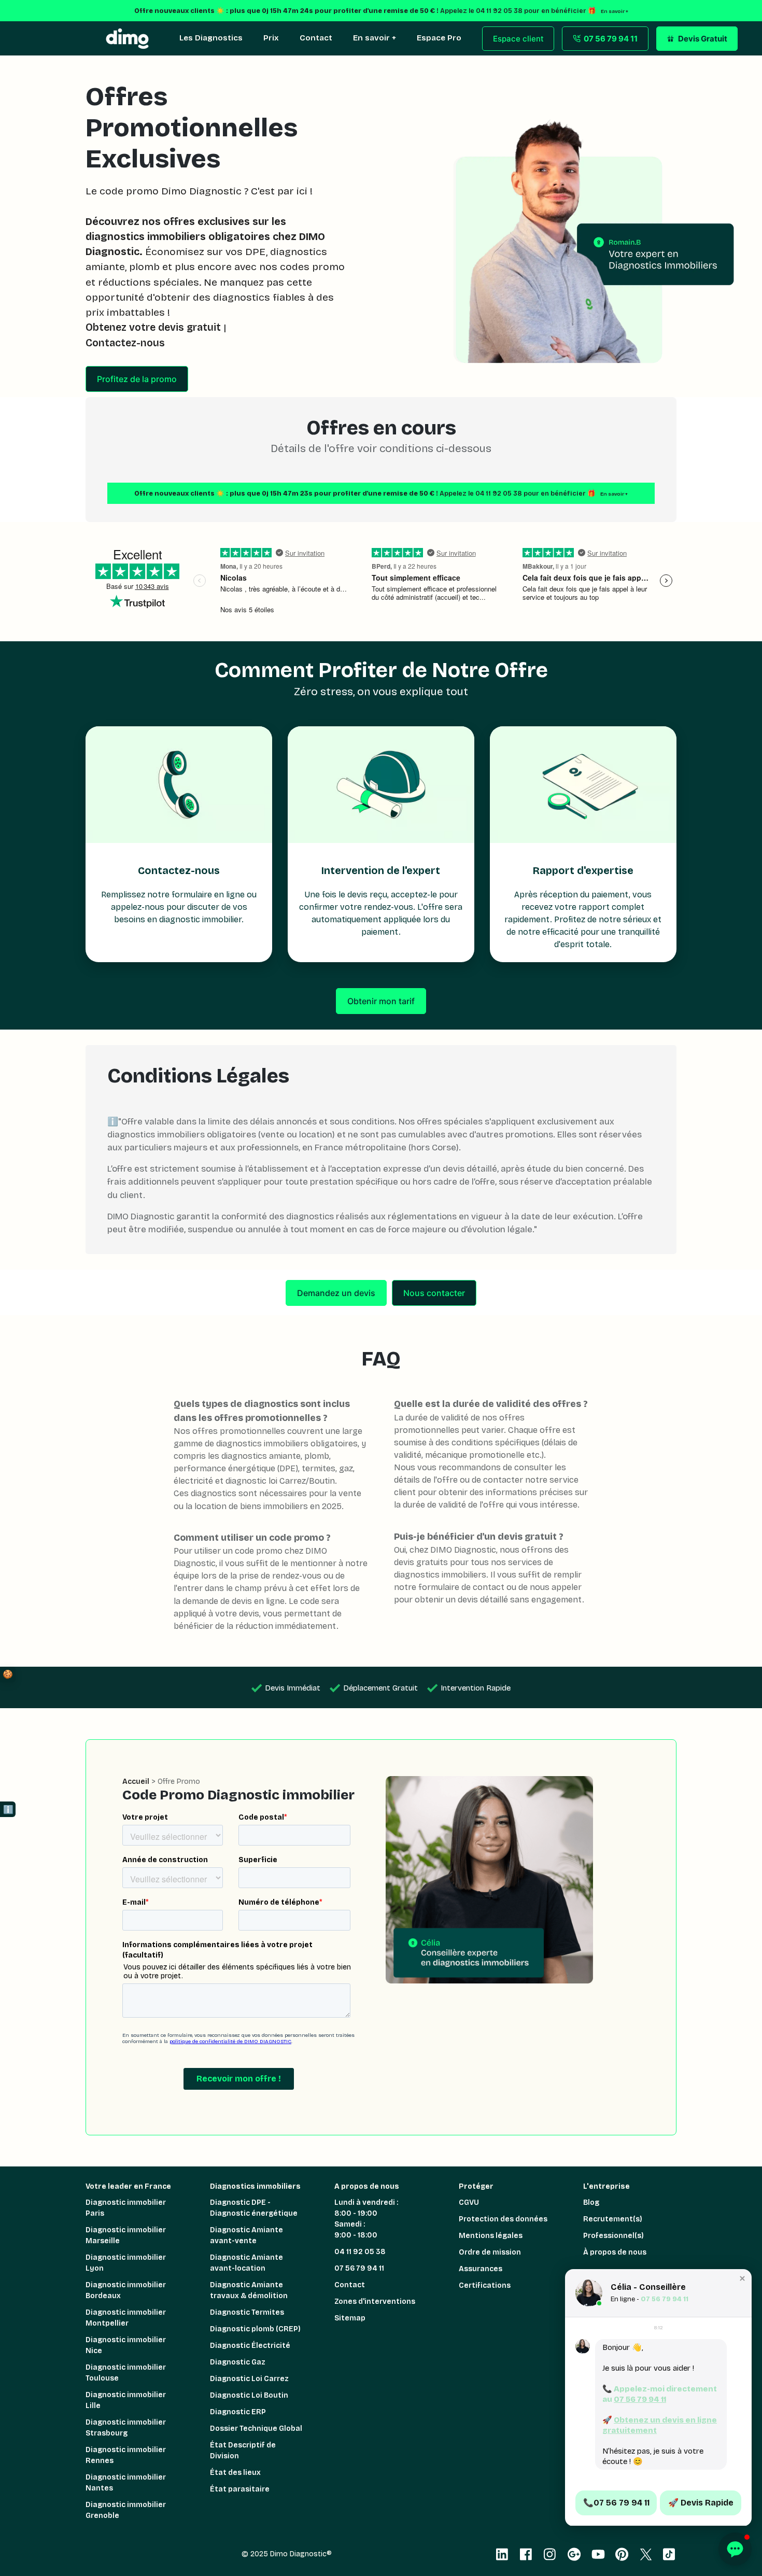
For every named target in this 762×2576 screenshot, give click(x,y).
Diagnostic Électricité (250, 2346)
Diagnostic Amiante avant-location (246, 2263)
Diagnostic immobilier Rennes (126, 2455)
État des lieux (235, 2473)
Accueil (136, 1782)
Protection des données (503, 2219)
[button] (742, 2278)
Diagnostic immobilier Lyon (126, 2263)
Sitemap (350, 2318)
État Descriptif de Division (243, 2451)
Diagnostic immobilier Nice (126, 2345)
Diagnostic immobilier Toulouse (126, 2373)
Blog (591, 2202)
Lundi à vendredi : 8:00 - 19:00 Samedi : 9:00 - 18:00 (366, 2219)
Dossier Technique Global (256, 2429)
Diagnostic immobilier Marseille (126, 2235)
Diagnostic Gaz (238, 2362)
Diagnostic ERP (238, 2412)
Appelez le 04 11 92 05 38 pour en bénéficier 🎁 (518, 493)
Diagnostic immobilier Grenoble (126, 2510)
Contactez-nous (125, 343)
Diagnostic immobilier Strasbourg (126, 2428)
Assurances (481, 2269)
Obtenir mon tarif (381, 1001)
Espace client (518, 39)
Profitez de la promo (137, 379)
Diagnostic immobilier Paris (126, 2208)
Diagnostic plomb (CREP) (255, 2329)
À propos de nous (615, 2252)
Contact (350, 2285)
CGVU (469, 2202)
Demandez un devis (336, 1293)
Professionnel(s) (613, 2236)
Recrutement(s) (613, 2219)
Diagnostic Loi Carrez (249, 2379)
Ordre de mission (490, 2252)
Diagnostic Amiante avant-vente (246, 2235)
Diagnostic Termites (247, 2312)
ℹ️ (8, 1810)
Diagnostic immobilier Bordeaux (126, 2290)
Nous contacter (434, 1293)
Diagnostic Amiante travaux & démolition (249, 2290)
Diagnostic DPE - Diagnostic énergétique (254, 2208)
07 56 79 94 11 (359, 2268)
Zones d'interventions (375, 2301)
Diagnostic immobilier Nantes (126, 2483)
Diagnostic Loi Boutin (249, 2395)
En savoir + (614, 494)
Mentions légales (491, 2236)
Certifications (485, 2285)
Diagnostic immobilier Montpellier (126, 2318)
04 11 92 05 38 (360, 2252)
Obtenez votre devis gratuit (153, 327)
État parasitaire (240, 2489)
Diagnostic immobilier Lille (126, 2400)
